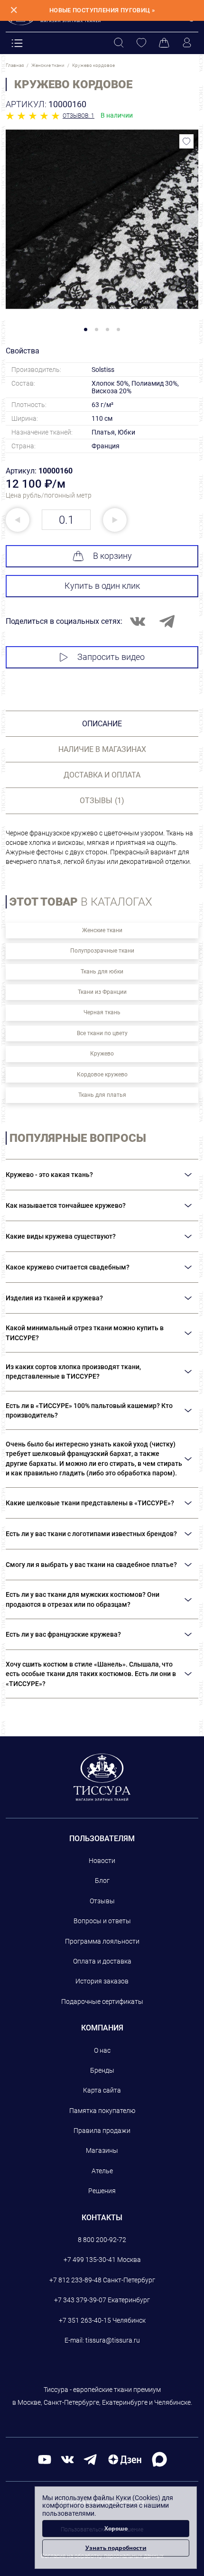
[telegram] (90, 2459)
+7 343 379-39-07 (80, 2300)
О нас (102, 2050)
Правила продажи (102, 2131)
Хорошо (116, 2528)
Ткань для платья (102, 1095)
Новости (102, 1861)
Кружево (102, 1054)
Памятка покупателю (102, 2111)
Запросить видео (111, 657)
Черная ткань (102, 1012)
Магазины (102, 2150)
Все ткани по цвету (102, 1033)
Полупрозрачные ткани (102, 951)
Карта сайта (102, 2090)
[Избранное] (141, 43)
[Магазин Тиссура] (102, 1777)
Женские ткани (102, 930)
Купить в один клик (102, 586)
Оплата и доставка (102, 1961)
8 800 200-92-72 (102, 2240)
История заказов (102, 1981)
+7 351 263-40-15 (85, 2320)
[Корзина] (164, 43)
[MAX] (159, 2459)
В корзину (112, 556)
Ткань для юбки (102, 972)
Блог (102, 1881)
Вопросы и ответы (102, 1921)
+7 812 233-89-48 (75, 2280)
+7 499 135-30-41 (90, 2260)
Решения (102, 2191)
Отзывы (102, 1901)
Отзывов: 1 (79, 116)
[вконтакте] (67, 2459)
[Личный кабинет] (187, 43)
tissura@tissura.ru (113, 2340)
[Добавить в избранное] (186, 141)
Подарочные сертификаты (102, 2001)
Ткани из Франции (102, 992)
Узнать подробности (116, 2548)
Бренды (102, 2070)
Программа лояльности (102, 1941)
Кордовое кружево (102, 1075)
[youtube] (45, 2459)
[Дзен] (125, 2459)
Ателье (102, 2171)
